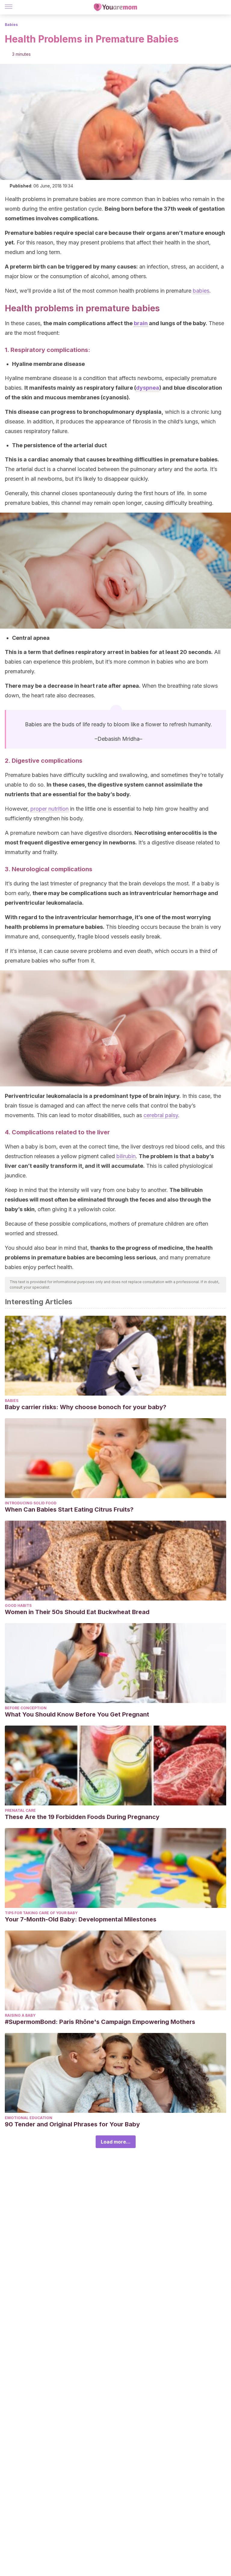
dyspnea (148, 388)
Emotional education (29, 2118)
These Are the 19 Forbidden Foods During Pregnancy (82, 1817)
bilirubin (126, 1156)
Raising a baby (20, 2015)
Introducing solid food (31, 1503)
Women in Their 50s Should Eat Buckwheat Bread (77, 1612)
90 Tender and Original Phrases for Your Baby (72, 2124)
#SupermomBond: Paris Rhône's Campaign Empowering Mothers (100, 2022)
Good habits (18, 1605)
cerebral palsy (161, 1115)
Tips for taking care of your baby (41, 1913)
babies (201, 291)
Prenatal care (20, 1810)
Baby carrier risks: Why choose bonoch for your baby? (86, 1407)
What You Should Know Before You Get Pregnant (77, 1714)
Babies (11, 25)
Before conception (26, 1708)
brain (141, 323)
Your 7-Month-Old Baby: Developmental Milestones (81, 1919)
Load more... (116, 2142)
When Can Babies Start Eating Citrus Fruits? (69, 1509)
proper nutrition (49, 809)
